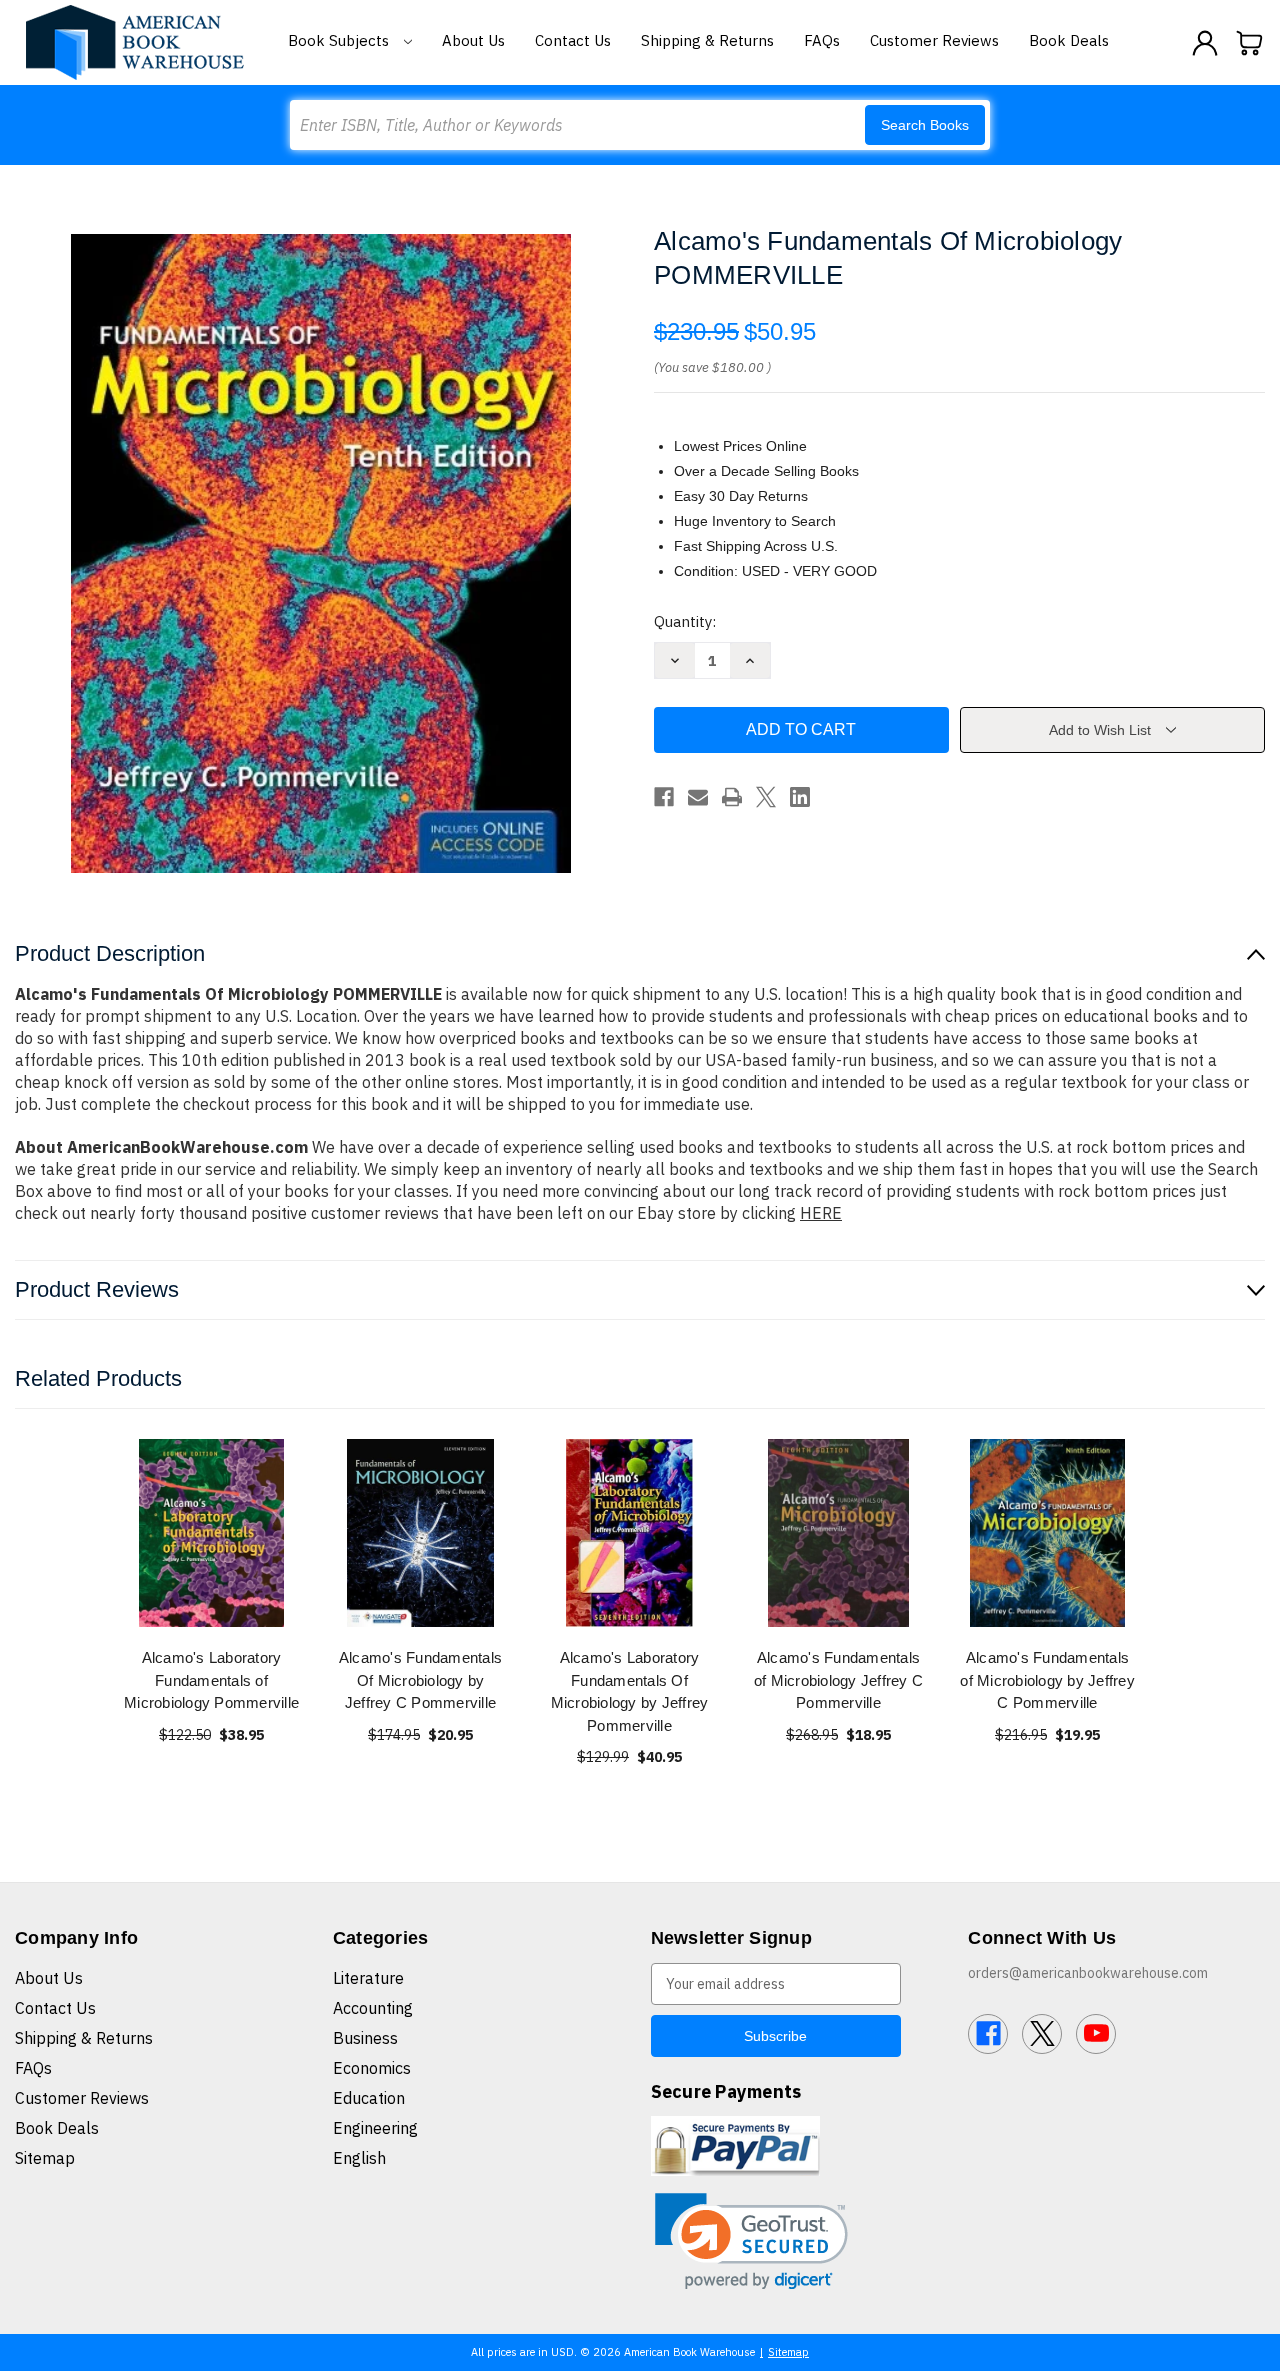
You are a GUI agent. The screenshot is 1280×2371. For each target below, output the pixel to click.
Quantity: (685, 621)
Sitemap (45, 2158)
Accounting (373, 2008)
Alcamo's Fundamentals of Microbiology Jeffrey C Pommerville (838, 1680)
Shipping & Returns (707, 40)
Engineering (375, 2128)
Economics (372, 2068)
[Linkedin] (800, 797)
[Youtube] (1096, 2034)
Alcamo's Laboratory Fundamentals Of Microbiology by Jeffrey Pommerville (630, 1691)
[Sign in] (1205, 43)
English (359, 2158)
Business (365, 2038)
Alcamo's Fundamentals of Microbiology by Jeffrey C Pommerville (1047, 1680)
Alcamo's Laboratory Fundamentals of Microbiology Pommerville (211, 1680)
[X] (766, 797)
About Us (473, 40)
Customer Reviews (934, 40)
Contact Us (573, 40)
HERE (821, 1213)
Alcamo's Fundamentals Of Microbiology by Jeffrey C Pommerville (420, 1680)
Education (369, 2098)
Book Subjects (340, 40)
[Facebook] (664, 797)
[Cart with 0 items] (1250, 43)
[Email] (698, 797)
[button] (751, 2241)
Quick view (212, 1532)
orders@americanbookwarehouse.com (1088, 1973)
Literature (368, 1978)
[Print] (732, 797)
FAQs (822, 40)
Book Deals (1069, 40)
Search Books (925, 125)
